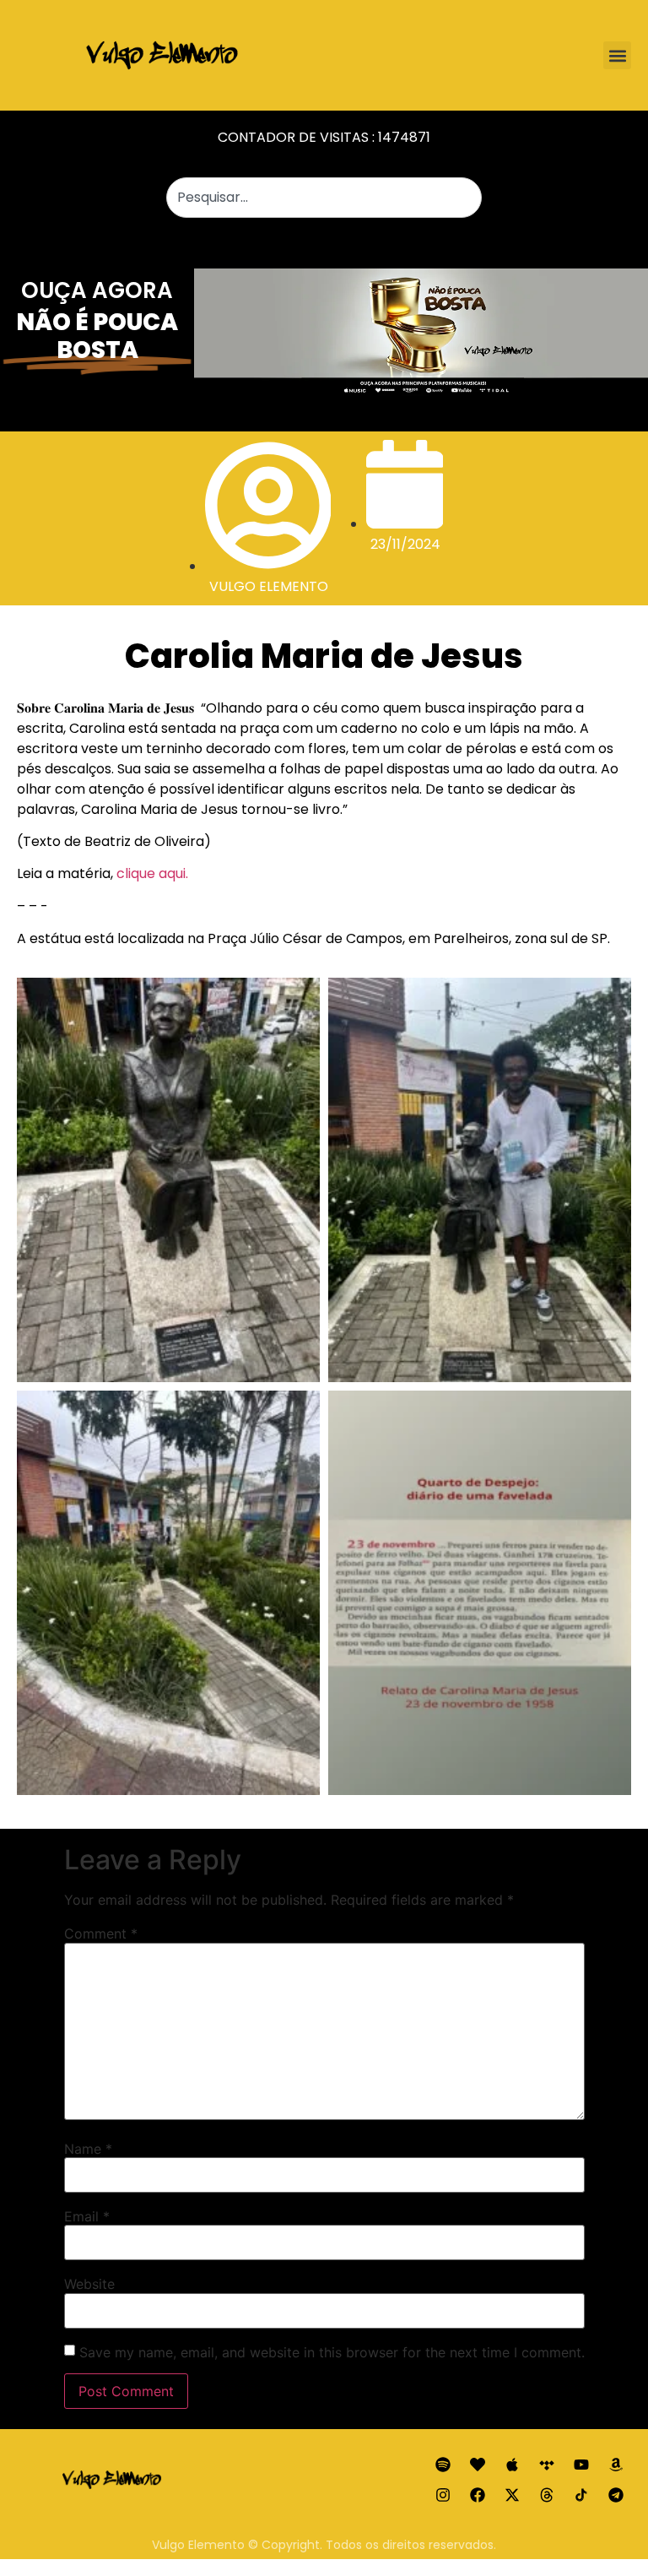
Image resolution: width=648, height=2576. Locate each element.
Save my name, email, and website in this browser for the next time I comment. (332, 2352)
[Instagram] (443, 2495)
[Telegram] (616, 2495)
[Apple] (512, 2465)
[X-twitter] (512, 2495)
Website (89, 2284)
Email (87, 2216)
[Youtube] (581, 2465)
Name (88, 2149)
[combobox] (324, 198)
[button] (617, 55)
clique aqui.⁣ (152, 873)
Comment (101, 1933)
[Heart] (478, 2465)
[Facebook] (478, 2495)
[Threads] (547, 2495)
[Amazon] (616, 2465)
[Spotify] (443, 2465)
